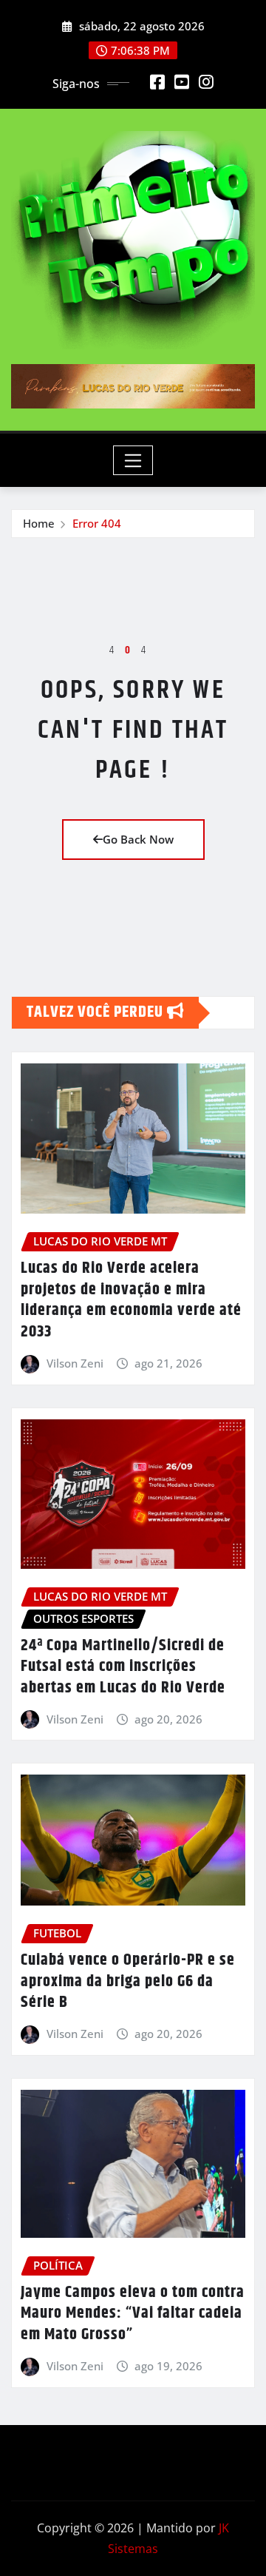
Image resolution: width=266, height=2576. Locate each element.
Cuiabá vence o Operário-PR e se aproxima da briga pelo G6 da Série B (128, 1981)
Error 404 (97, 523)
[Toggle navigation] (133, 460)
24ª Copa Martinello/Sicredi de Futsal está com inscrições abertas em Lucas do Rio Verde (123, 1667)
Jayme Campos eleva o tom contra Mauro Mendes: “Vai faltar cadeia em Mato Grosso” (133, 2314)
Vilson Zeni (75, 1363)
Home (39, 523)
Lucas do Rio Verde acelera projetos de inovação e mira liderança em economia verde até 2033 (131, 1300)
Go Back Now (138, 839)
